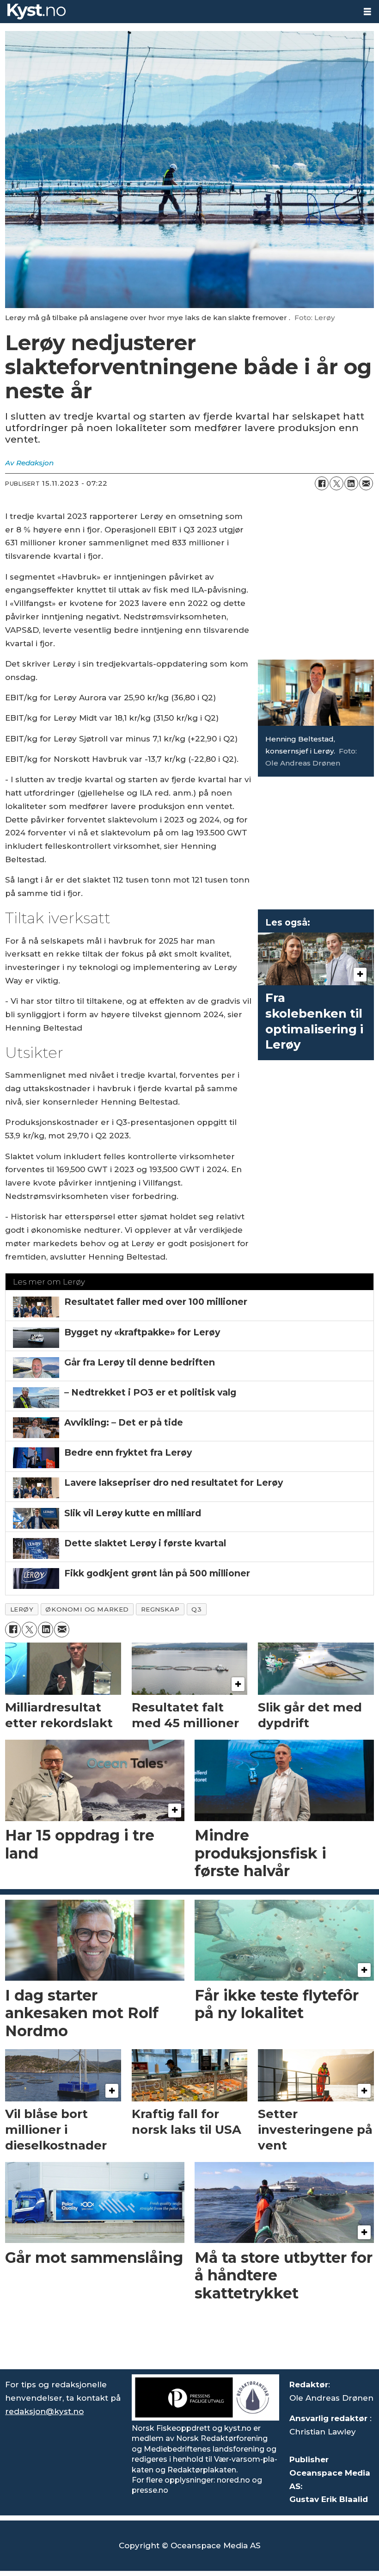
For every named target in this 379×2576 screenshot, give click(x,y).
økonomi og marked (87, 1609)
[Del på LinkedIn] (351, 483)
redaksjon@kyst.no (44, 2411)
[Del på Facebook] (322, 483)
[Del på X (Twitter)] (336, 483)
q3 (196, 1609)
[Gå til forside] (178, 12)
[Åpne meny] (367, 12)
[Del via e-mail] (366, 483)
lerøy (22, 1609)
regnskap (160, 1609)
